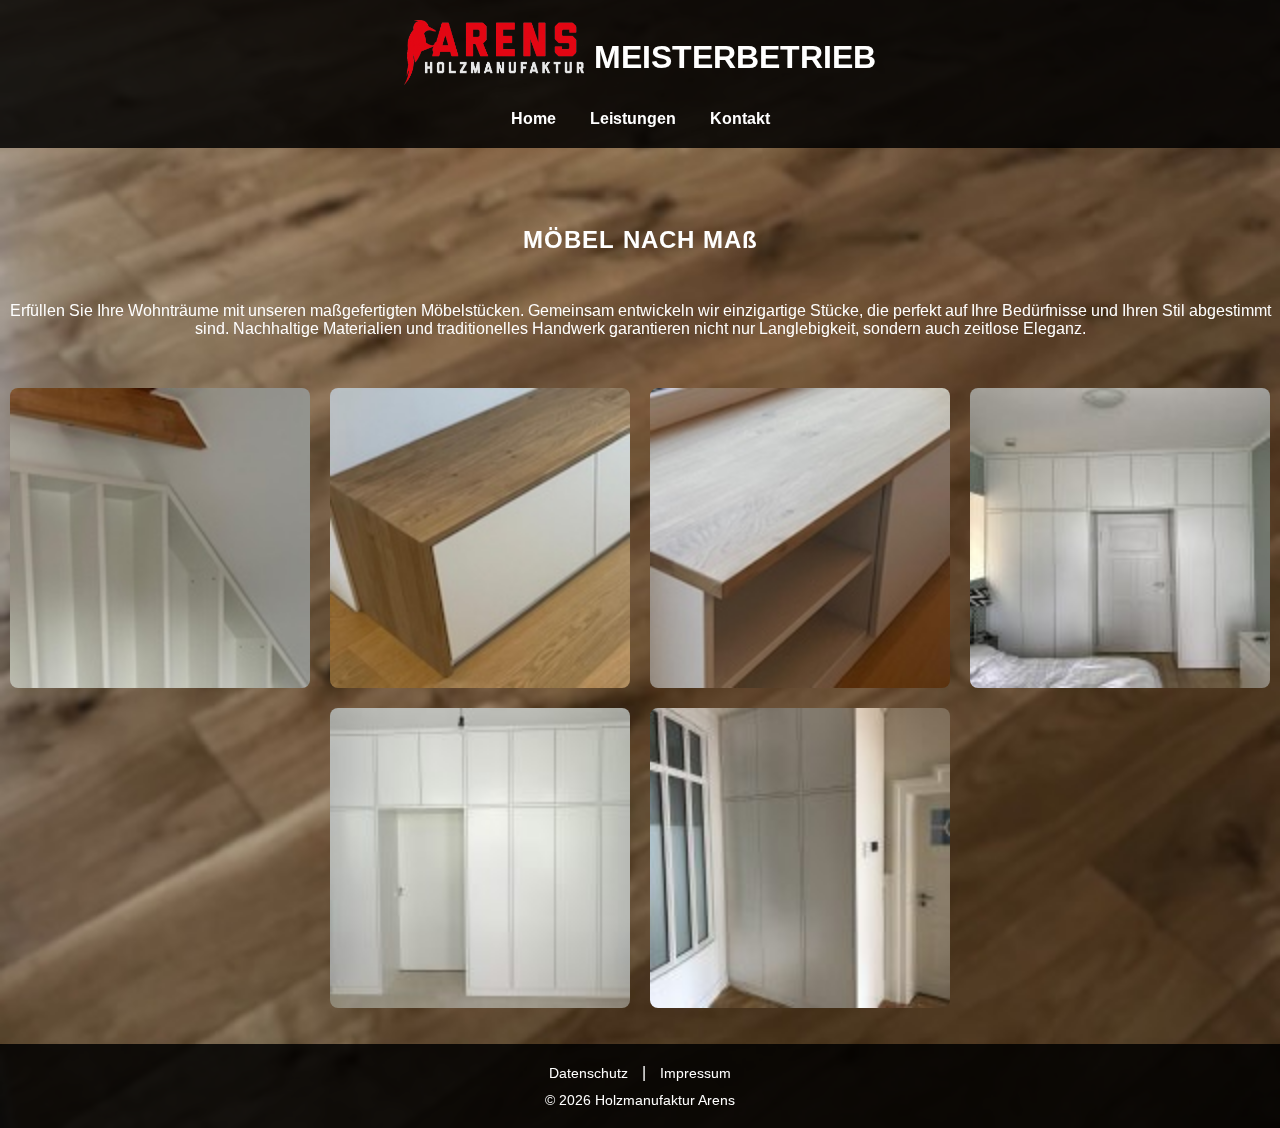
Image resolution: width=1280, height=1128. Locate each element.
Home (533, 118)
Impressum (695, 1073)
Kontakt (740, 118)
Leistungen (633, 118)
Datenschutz (588, 1073)
